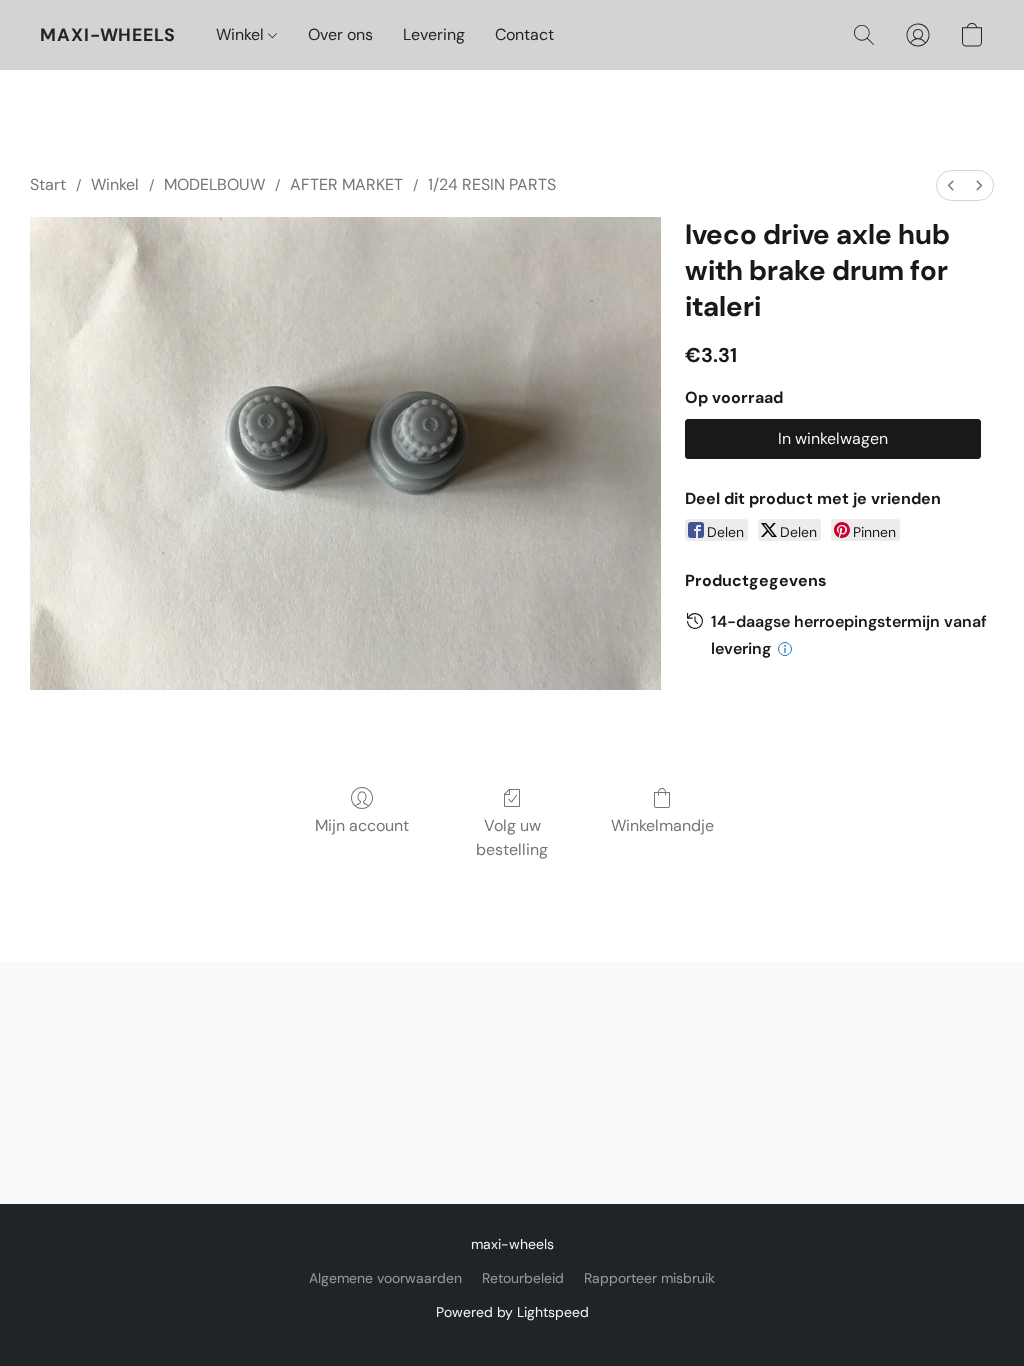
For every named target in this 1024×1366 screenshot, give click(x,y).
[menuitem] (951, 185)
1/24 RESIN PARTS (492, 184)
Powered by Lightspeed (512, 1312)
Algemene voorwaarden (385, 1278)
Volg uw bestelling (512, 837)
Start (48, 184)
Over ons (340, 34)
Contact (524, 34)
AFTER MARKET (346, 184)
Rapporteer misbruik (649, 1278)
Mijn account (362, 825)
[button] (108, 35)
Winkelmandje (662, 825)
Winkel (242, 34)
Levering (434, 34)
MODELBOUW (214, 184)
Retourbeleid (523, 1278)
